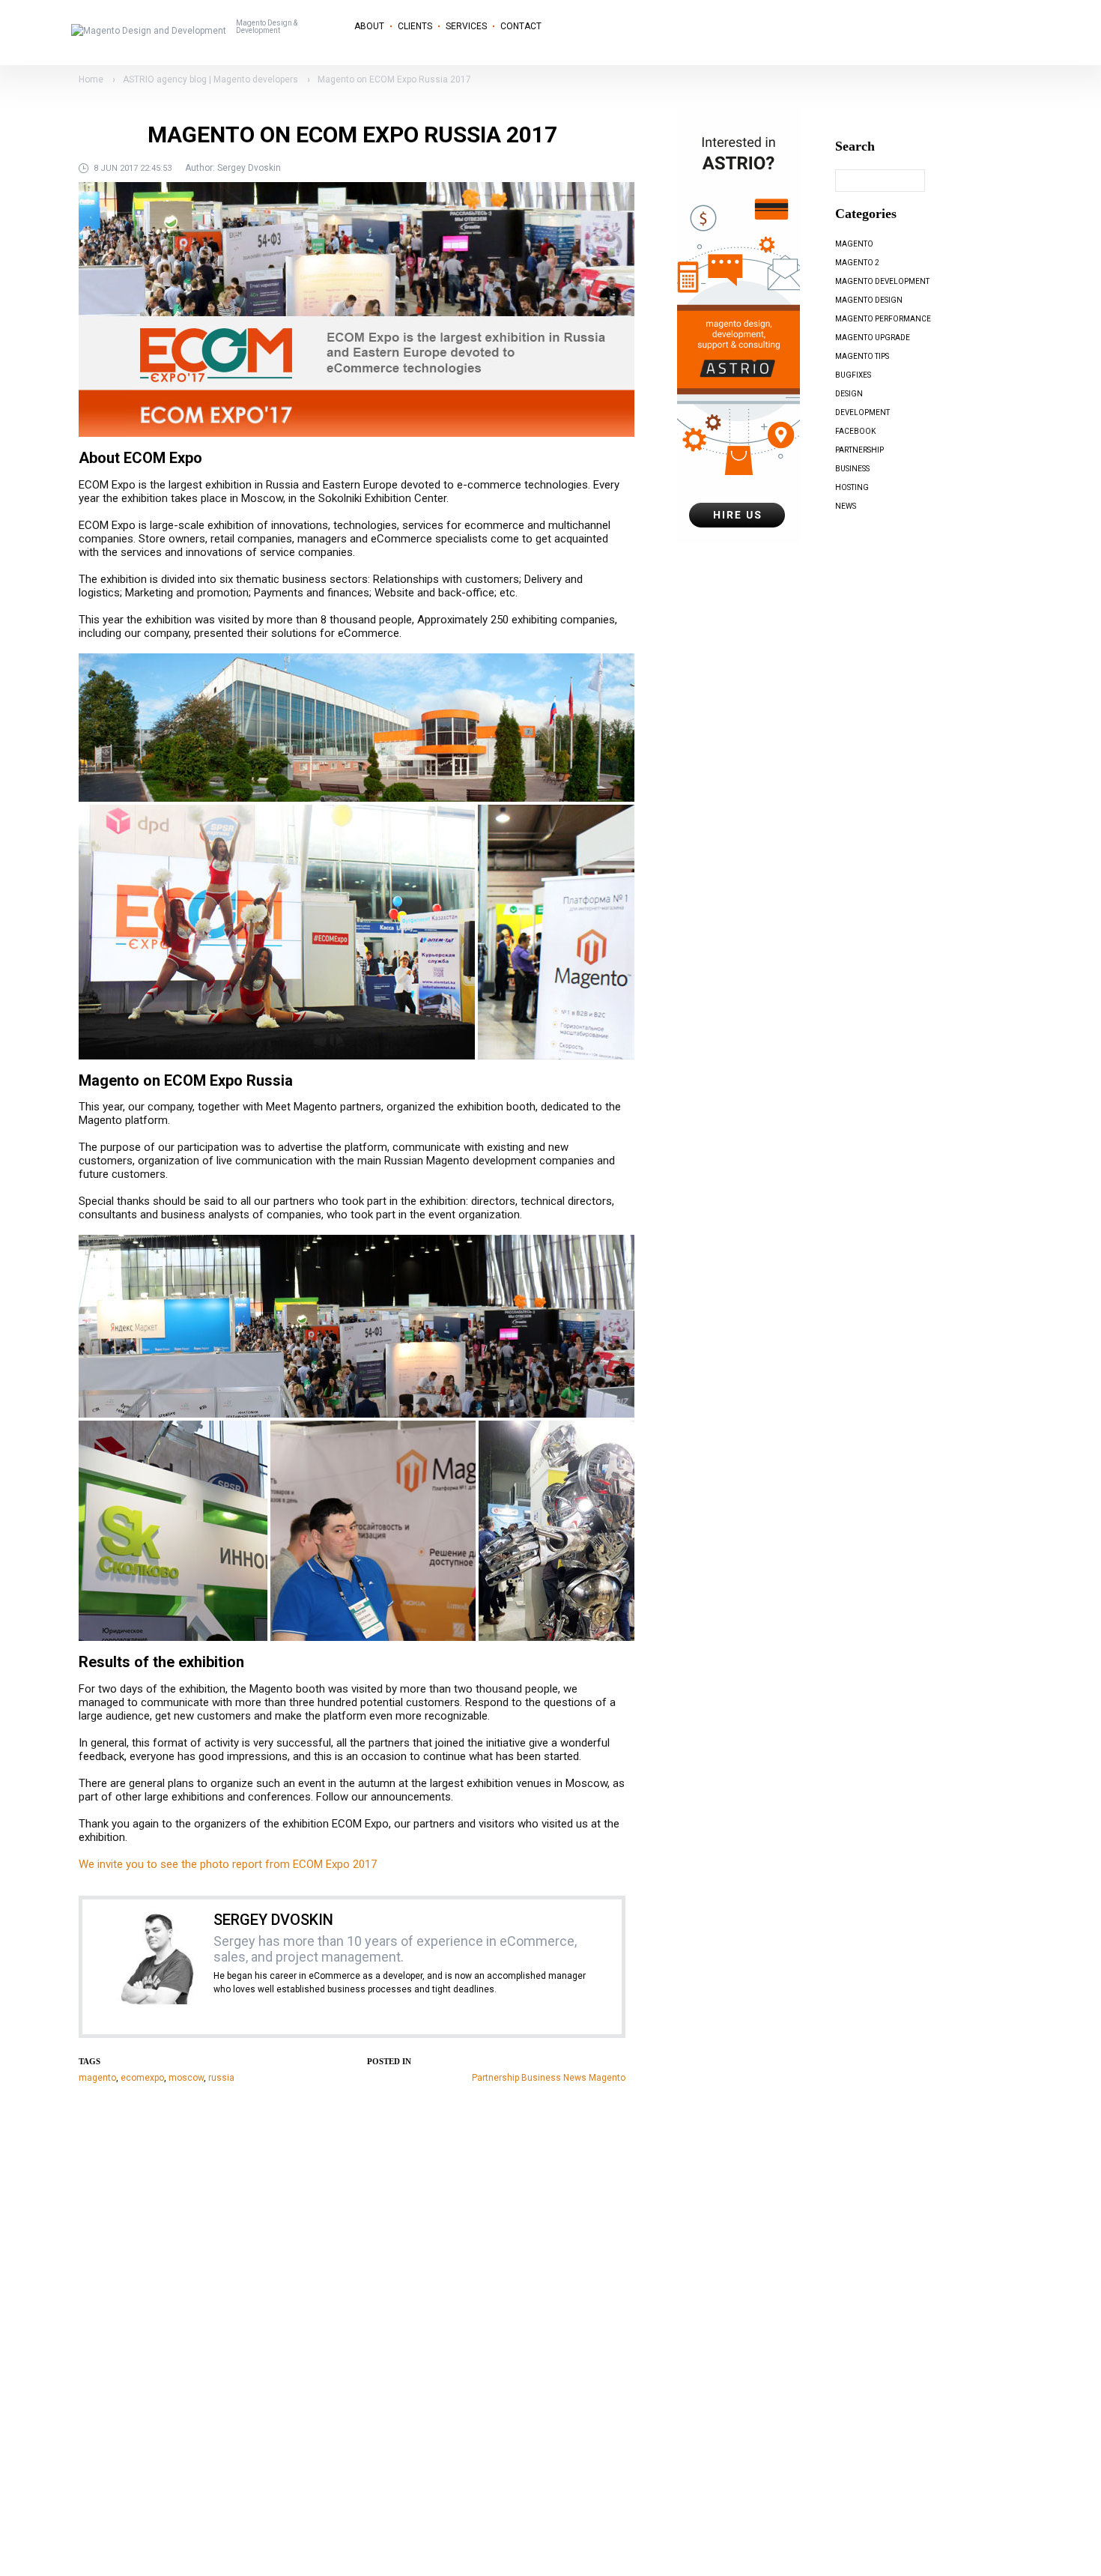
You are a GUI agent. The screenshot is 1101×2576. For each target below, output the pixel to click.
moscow (186, 2078)
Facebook (855, 431)
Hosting (852, 487)
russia (221, 2078)
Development (862, 412)
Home (91, 79)
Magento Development (882, 281)
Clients (415, 26)
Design (849, 394)
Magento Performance (883, 319)
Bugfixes (853, 375)
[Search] (940, 181)
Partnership (495, 2078)
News (575, 2078)
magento (97, 2078)
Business (541, 2078)
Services (466, 26)
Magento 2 (857, 263)
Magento (607, 2078)
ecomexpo (142, 2078)
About (369, 26)
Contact (521, 26)
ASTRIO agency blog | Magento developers (210, 79)
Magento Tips (862, 356)
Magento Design (869, 300)
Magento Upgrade (873, 338)
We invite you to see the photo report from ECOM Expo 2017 (228, 1864)
